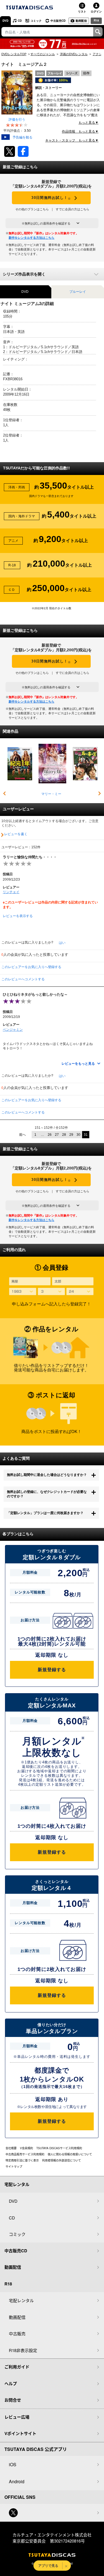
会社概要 (11, 2148)
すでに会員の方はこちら (73, 209)
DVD (5, 21)
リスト (82, 11)
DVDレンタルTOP (14, 54)
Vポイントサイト (20, 2433)
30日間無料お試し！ (51, 198)
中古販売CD (58, 21)
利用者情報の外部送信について (62, 2160)
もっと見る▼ (88, 123)
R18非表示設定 (23, 2350)
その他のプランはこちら (32, 209)
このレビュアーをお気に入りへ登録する (31, 967)
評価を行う (17, 120)
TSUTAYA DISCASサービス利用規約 (59, 2148)
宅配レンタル (21, 2300)
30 (78, 1135)
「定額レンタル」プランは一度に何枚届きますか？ (45, 1513)
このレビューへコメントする (23, 979)
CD (20, 21)
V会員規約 (26, 2148)
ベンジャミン (13, 1030)
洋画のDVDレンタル (74, 54)
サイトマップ (14, 2166)
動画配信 (81, 21)
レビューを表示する (18, 916)
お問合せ (13, 2400)
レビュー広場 (17, 2417)
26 (50, 1135)
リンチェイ (11, 892)
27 (57, 1135)
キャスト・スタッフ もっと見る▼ (72, 140)
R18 (96, 20)
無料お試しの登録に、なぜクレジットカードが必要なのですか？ (47, 1494)
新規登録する (52, 1670)
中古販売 (17, 2333)
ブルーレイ (78, 292)
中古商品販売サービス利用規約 (25, 2154)
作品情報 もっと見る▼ (80, 131)
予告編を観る (22, 137)
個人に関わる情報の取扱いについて (70, 2154)
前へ (22, 1135)
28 (64, 1135)
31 (86, 1135)
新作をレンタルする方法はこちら (31, 238)
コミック (36, 21)
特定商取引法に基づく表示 (22, 2160)
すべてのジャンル (43, 54)
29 (71, 1135)
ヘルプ (11, 2384)
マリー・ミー (51, 794)
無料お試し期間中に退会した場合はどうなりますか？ (47, 1475)
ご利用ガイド (17, 2367)
